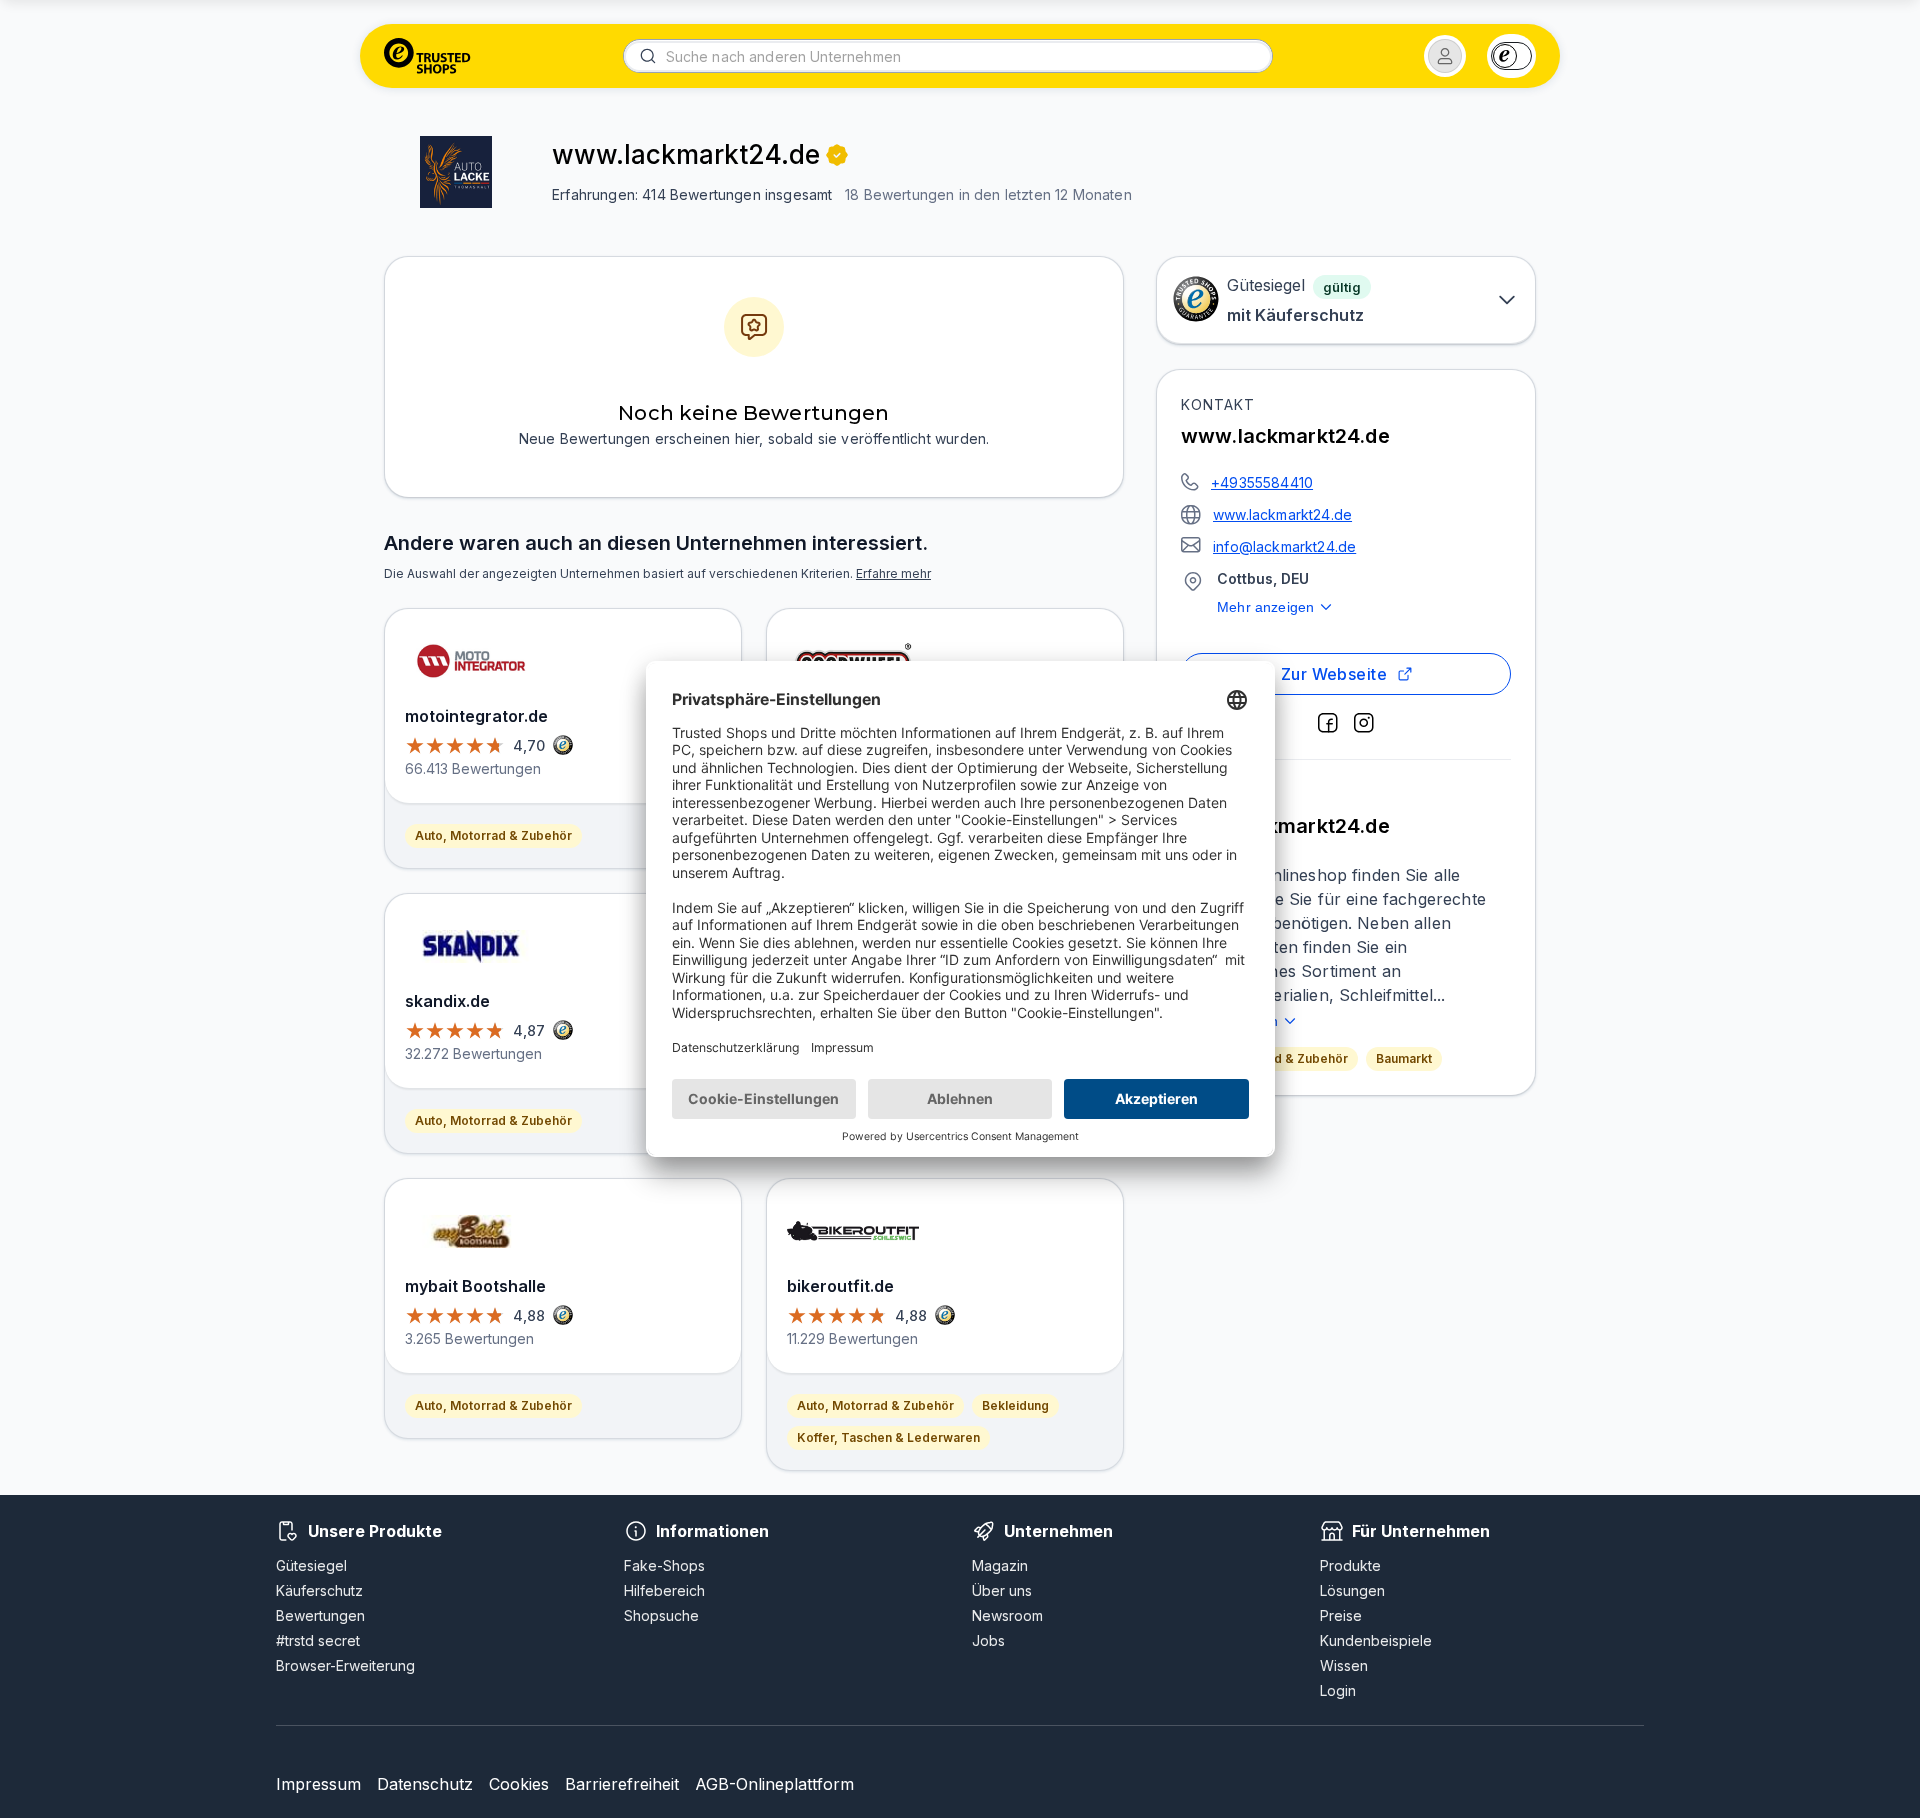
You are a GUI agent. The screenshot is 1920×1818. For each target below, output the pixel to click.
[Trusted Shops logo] (427, 56)
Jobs (988, 1640)
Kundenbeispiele (1376, 1640)
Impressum (318, 1784)
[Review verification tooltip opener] (837, 155)
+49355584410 (1262, 482)
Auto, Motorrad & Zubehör (493, 835)
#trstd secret (318, 1640)
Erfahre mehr (893, 573)
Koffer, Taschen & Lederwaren (888, 1437)
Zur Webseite (1334, 674)
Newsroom (1007, 1615)
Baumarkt (1404, 1058)
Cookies (519, 1784)
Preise (1341, 1615)
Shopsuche (661, 1615)
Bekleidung (1015, 1405)
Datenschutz (425, 1784)
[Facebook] (1328, 723)
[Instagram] (1364, 723)
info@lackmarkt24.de (1284, 546)
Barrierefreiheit (622, 1784)
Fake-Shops (664, 1565)
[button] (1445, 56)
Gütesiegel (311, 1565)
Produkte (1350, 1565)
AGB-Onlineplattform (774, 1784)
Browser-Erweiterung (345, 1665)
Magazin (1000, 1565)
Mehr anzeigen (1265, 607)
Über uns (1002, 1590)
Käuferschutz (319, 1590)
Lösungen (1352, 1590)
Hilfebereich (664, 1590)
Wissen (1344, 1665)
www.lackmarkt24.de (1282, 514)
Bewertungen (320, 1615)
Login (1338, 1690)
